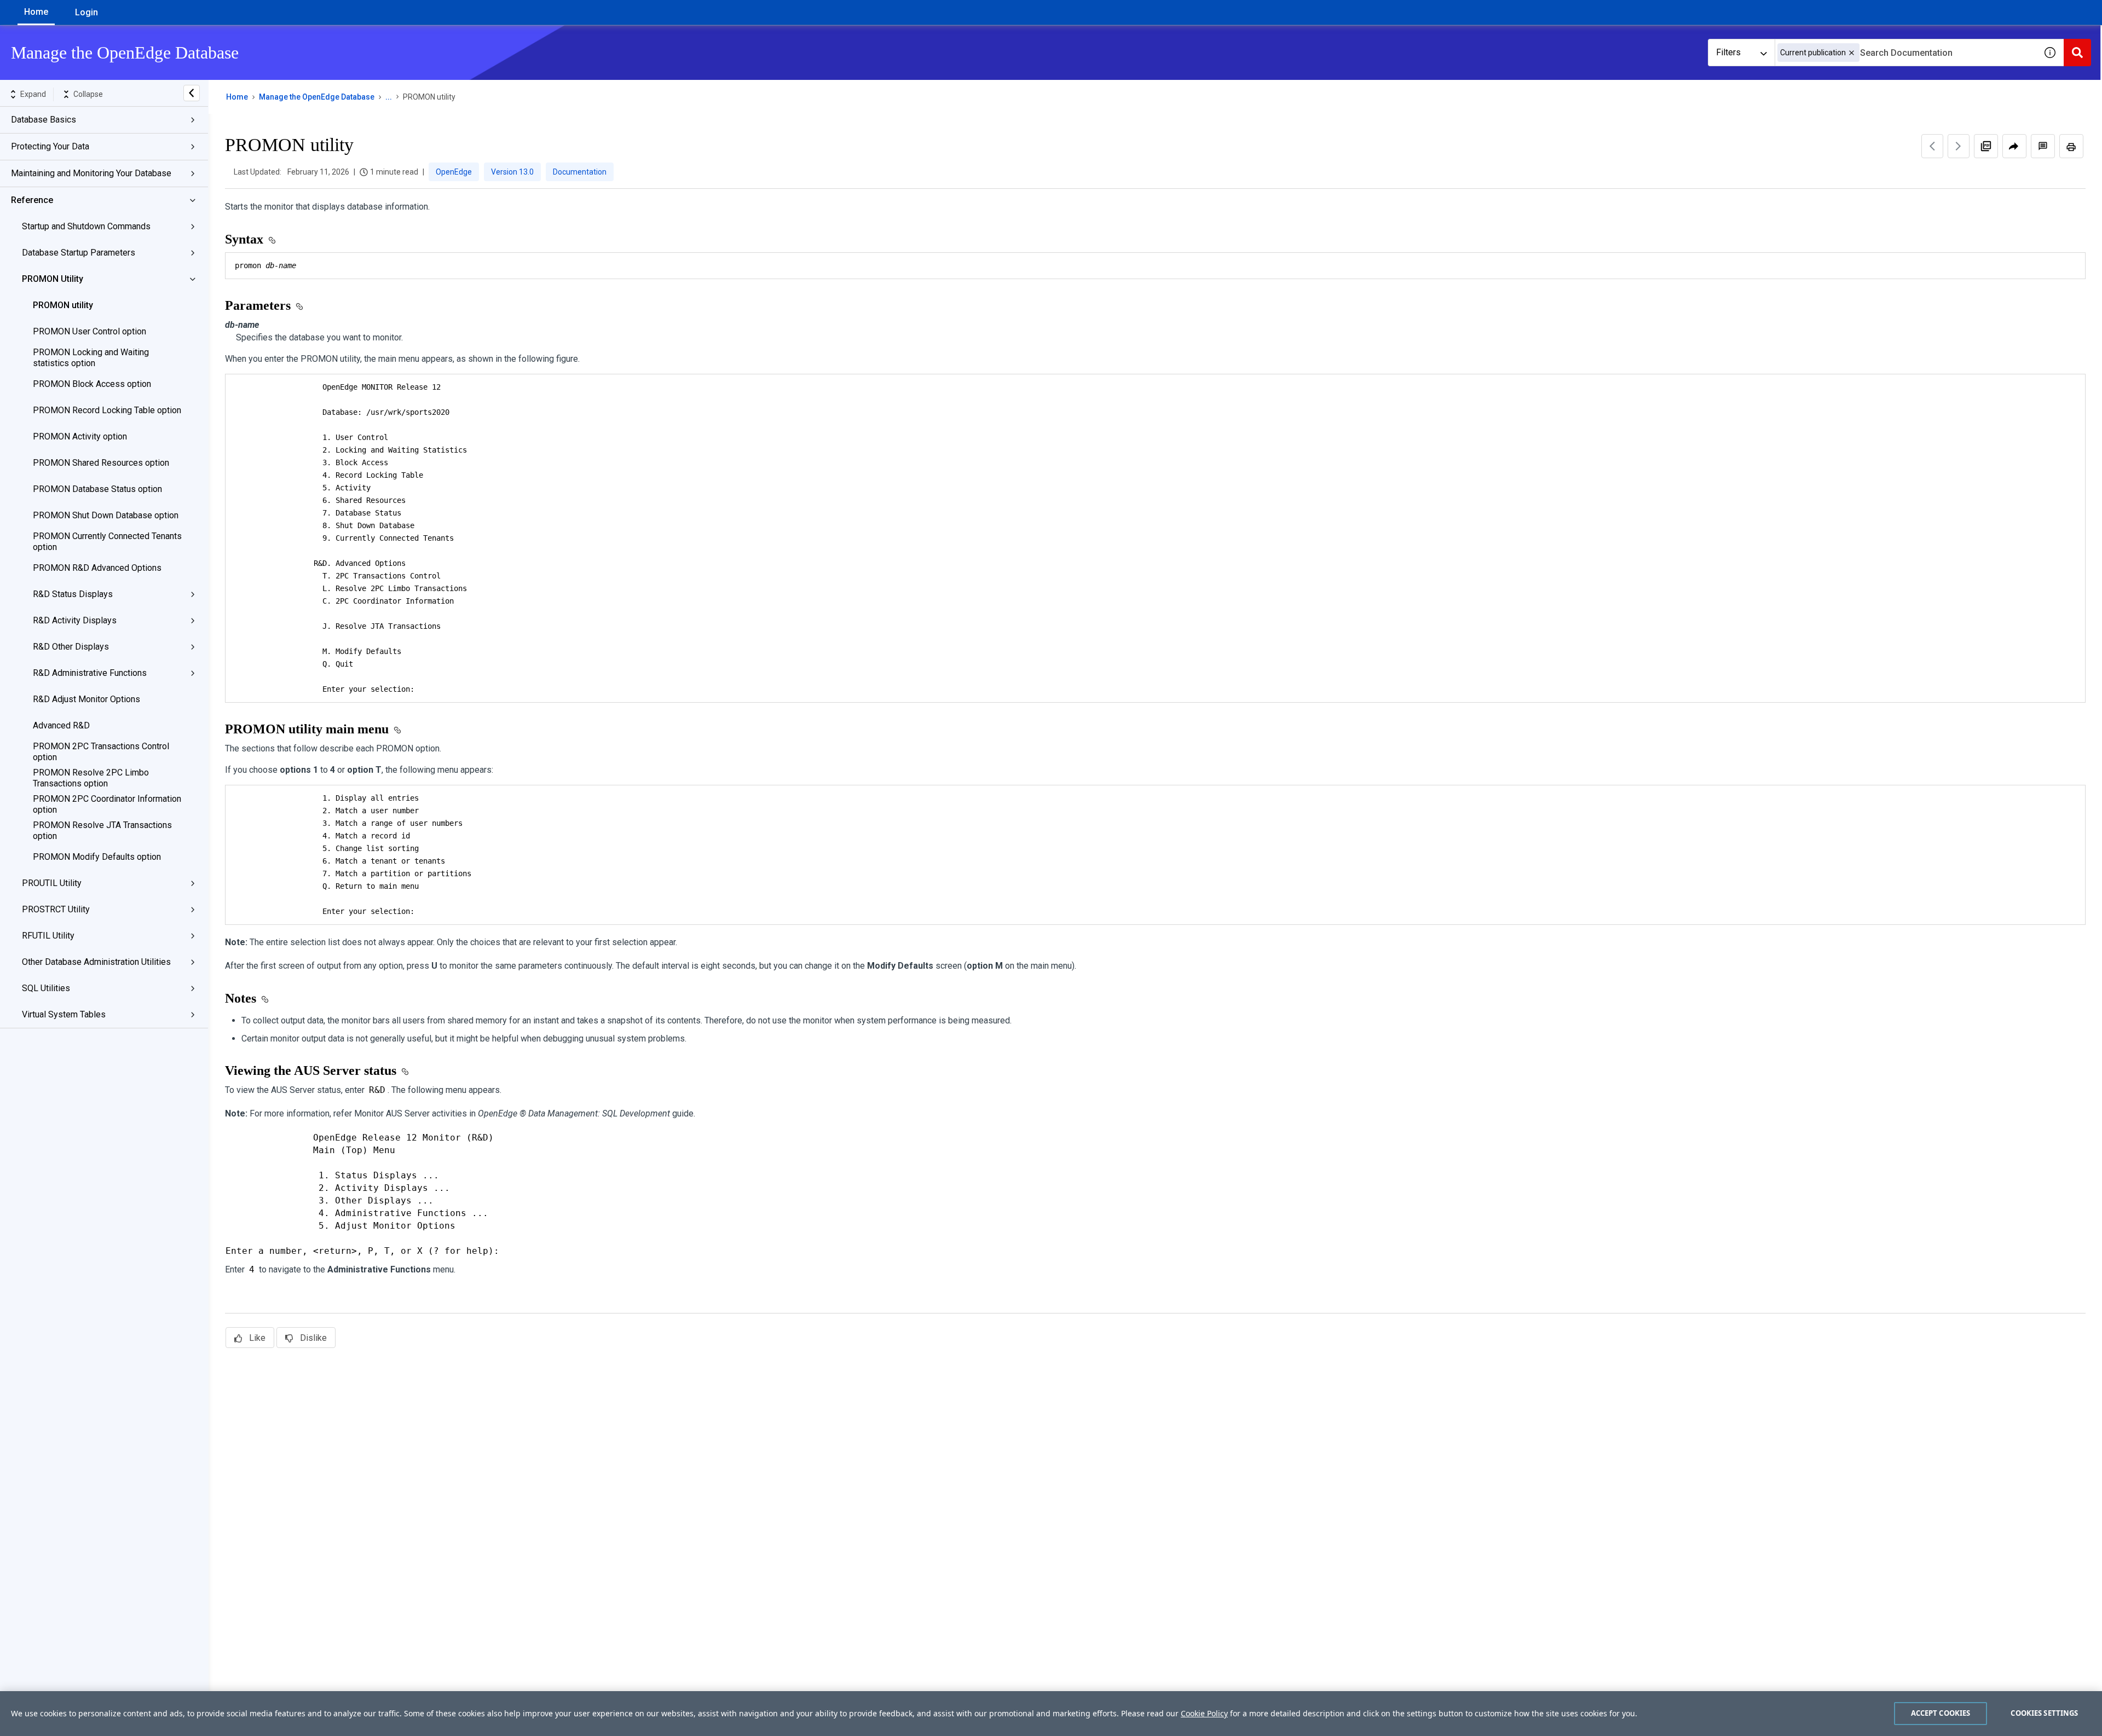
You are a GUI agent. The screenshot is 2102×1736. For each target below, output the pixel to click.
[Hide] (192, 93)
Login (86, 12)
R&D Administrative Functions (90, 673)
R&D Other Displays (71, 647)
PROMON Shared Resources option (101, 463)
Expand (33, 94)
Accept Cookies (1941, 1713)
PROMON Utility (53, 279)
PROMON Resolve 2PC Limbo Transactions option (91, 778)
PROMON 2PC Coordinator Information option (107, 804)
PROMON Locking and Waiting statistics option (91, 358)
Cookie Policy (1204, 1713)
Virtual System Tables (64, 1014)
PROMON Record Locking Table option (107, 410)
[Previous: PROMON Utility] (1932, 146)
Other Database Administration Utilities (96, 962)
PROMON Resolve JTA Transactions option (102, 831)
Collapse (88, 94)
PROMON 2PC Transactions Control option (101, 752)
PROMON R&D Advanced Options (97, 568)
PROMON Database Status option (97, 489)
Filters (1728, 52)
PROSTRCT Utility (56, 909)
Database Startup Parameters (79, 253)
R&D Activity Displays (75, 620)
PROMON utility (63, 305)
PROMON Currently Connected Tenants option (107, 542)
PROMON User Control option (89, 331)
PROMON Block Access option (92, 384)
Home (36, 12)
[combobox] (1905, 53)
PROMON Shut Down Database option (106, 515)
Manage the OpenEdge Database (317, 97)
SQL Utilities (46, 988)
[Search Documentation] (2077, 53)
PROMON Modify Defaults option (97, 857)
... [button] (389, 97)
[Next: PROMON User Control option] (1959, 146)
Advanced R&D (61, 725)
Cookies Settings (2044, 1713)
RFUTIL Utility (48, 936)
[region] (1051, 1714)
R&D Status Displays (73, 594)
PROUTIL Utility (52, 883)
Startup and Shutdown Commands (86, 226)
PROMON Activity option (80, 436)
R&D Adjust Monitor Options (86, 699)
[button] (1852, 53)
